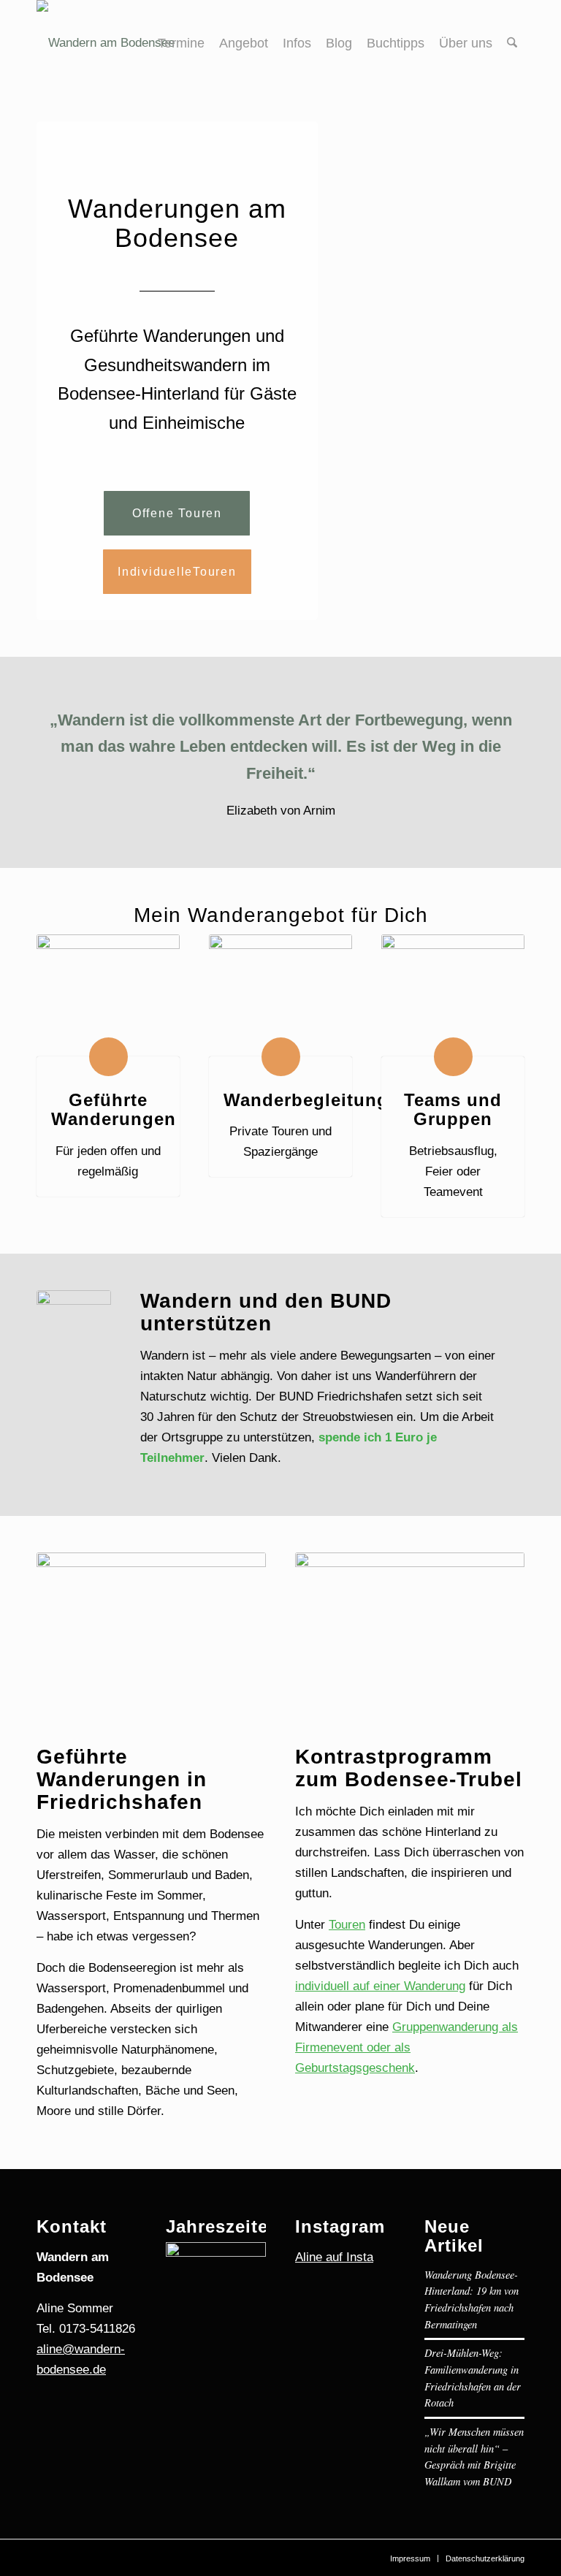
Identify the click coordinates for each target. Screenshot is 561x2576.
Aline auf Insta (334, 2257)
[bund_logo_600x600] (74, 1327)
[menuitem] (181, 43)
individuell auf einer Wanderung (380, 1986)
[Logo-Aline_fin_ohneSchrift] (106, 43)
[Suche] (512, 43)
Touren (347, 1925)
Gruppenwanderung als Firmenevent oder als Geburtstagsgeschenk (407, 2047)
